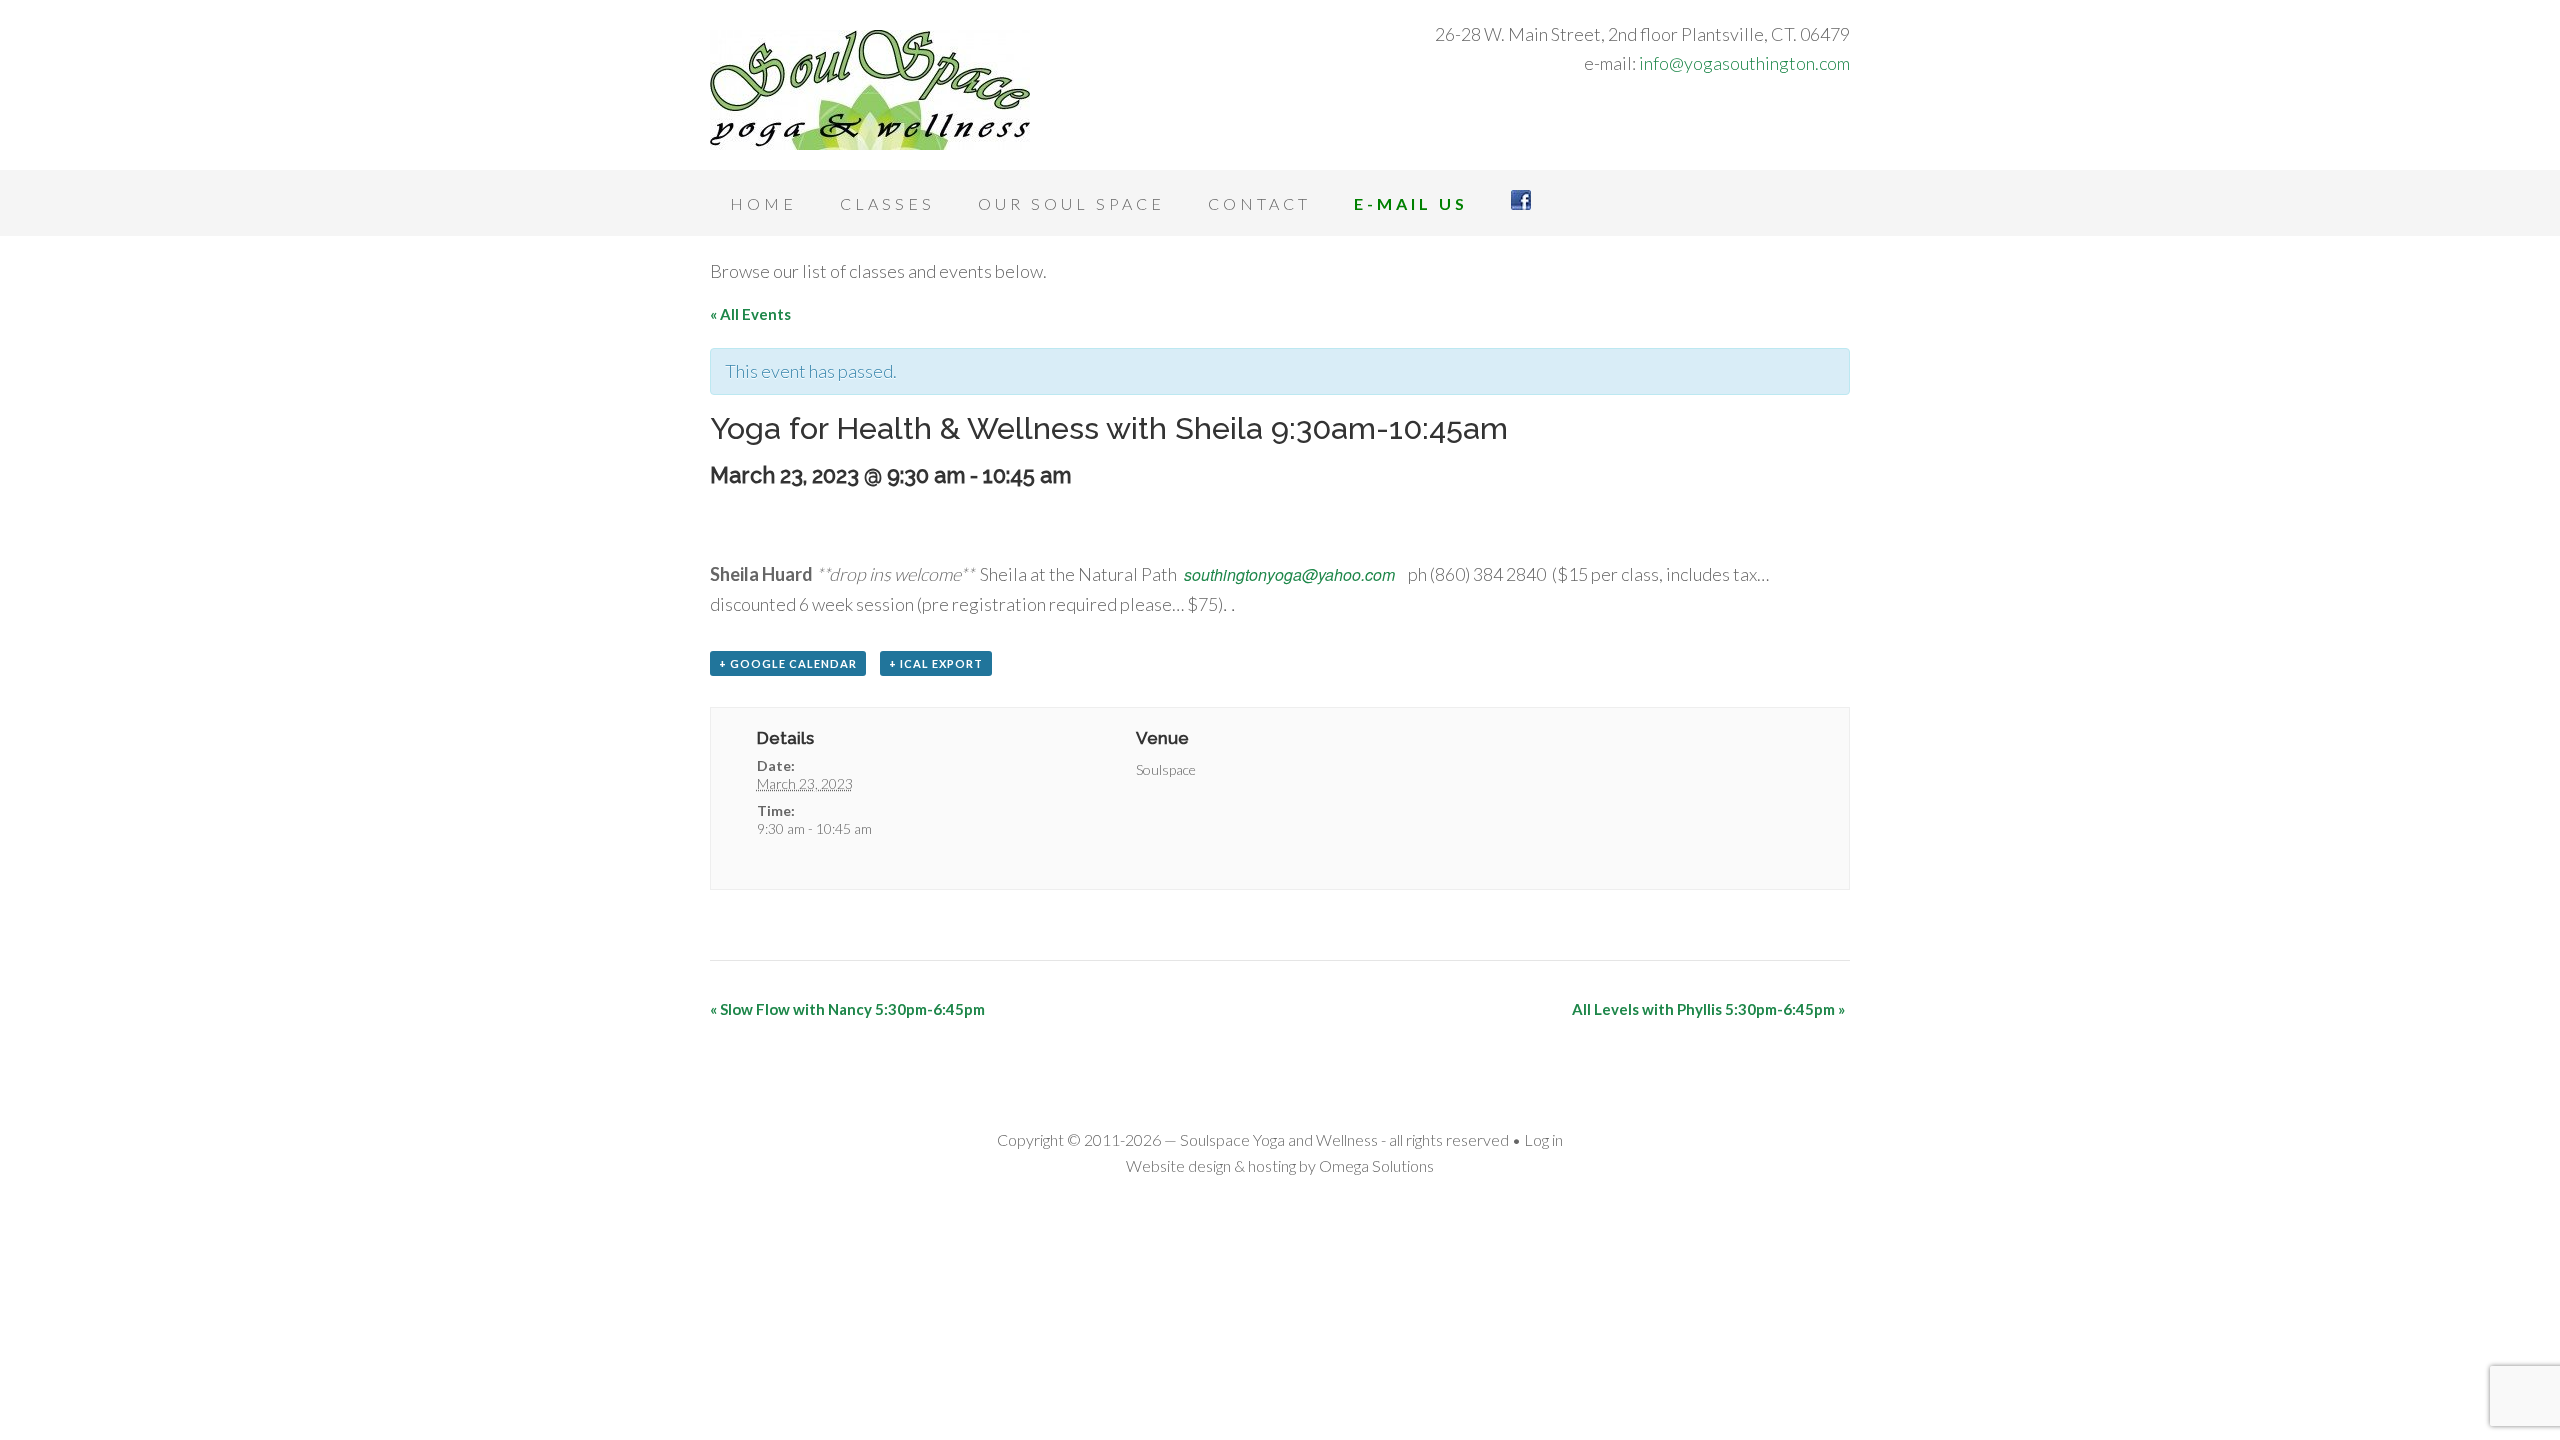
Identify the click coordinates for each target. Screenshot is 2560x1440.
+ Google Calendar (788, 663)
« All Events (750, 314)
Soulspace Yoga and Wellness (870, 90)
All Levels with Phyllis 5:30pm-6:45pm (1708, 1009)
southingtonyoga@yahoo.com (1289, 574)
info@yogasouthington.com (1744, 63)
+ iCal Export (936, 663)
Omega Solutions (1376, 1165)
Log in (1543, 1139)
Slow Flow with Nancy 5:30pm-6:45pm (847, 1009)
